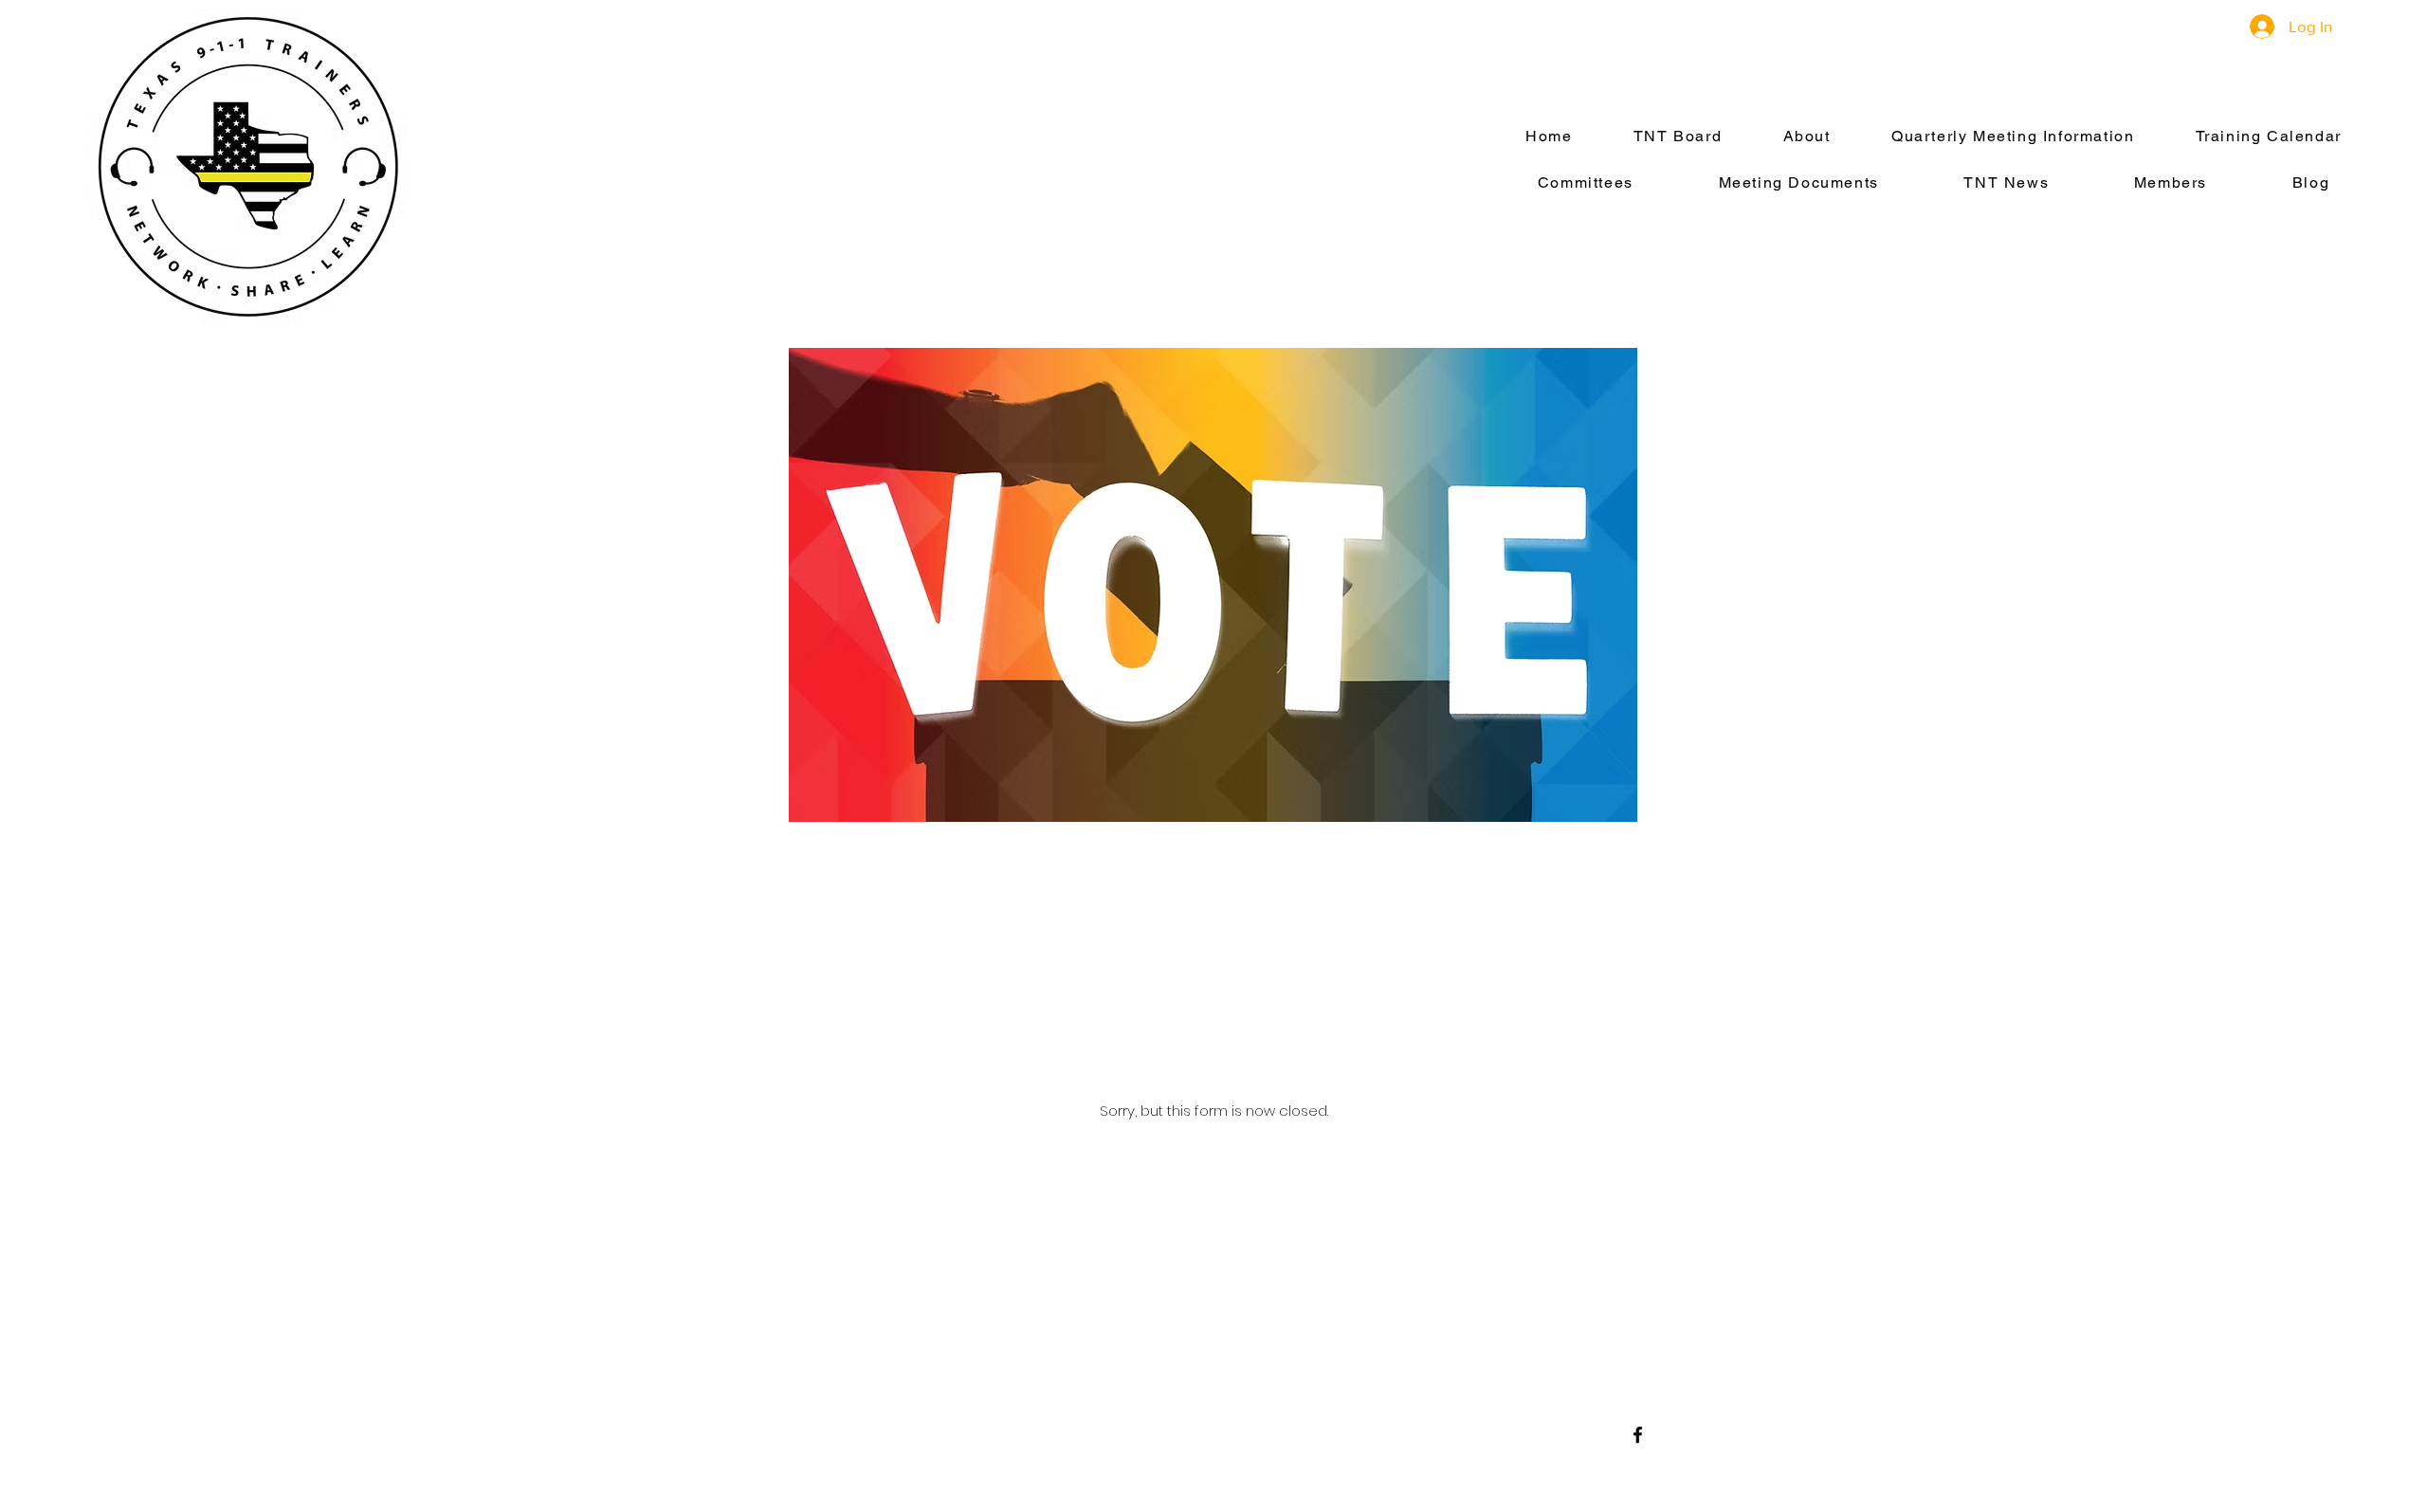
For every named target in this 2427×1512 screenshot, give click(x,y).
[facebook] (1638, 1435)
